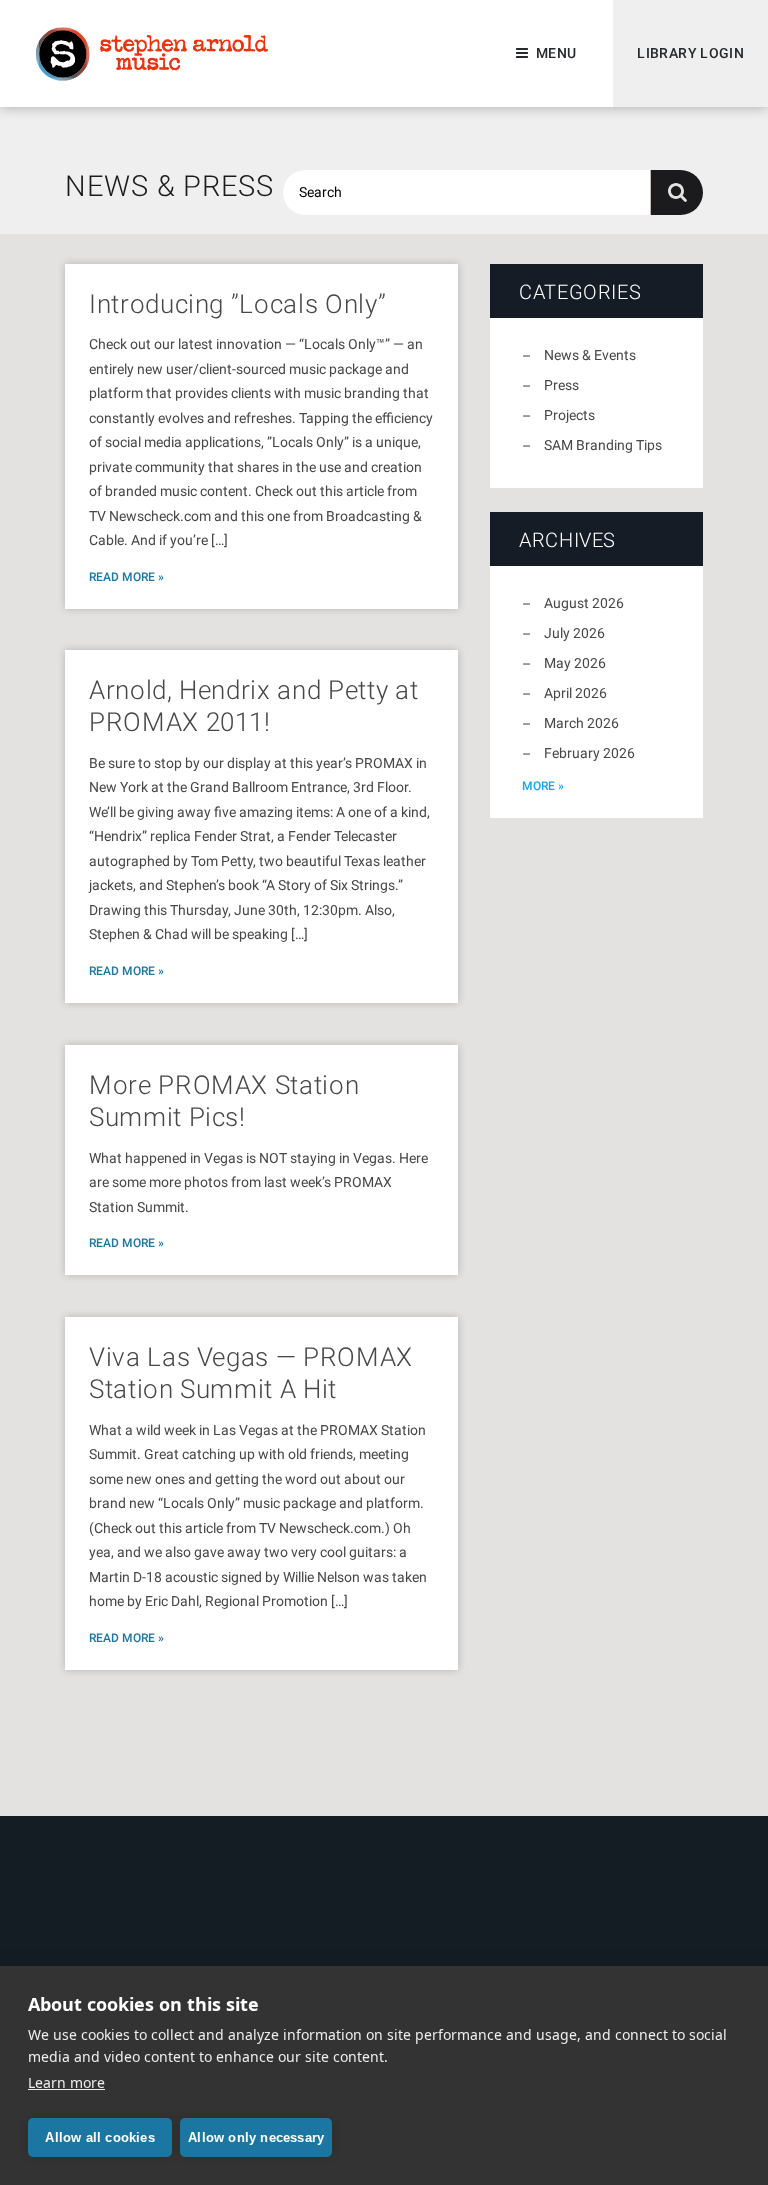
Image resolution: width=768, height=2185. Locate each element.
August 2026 (584, 603)
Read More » (126, 577)
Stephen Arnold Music (152, 54)
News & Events (590, 355)
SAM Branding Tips (603, 445)
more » (543, 786)
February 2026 (589, 753)
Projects (569, 415)
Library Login (690, 53)
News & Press (169, 186)
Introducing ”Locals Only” (237, 304)
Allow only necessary (256, 2137)
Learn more (66, 2082)
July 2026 (574, 633)
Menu (556, 53)
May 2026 (575, 663)
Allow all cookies (99, 2137)
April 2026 (575, 693)
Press (561, 385)
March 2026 (581, 723)
